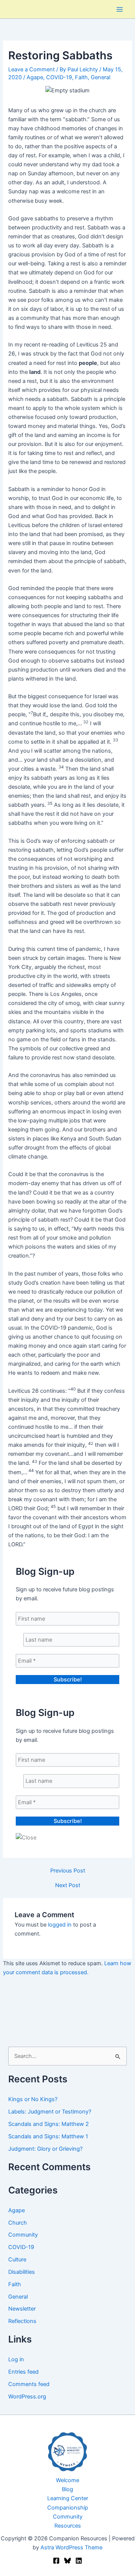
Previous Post (68, 1871)
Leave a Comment (31, 69)
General (100, 77)
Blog (67, 2489)
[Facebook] (56, 2561)
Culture (17, 2260)
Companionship (68, 2508)
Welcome (67, 2480)
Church (18, 2223)
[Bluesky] (67, 2561)
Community (23, 2235)
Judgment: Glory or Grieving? (45, 2149)
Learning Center (68, 2498)
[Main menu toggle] (120, 9)
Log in (16, 2359)
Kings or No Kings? (33, 2099)
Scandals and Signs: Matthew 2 (49, 2124)
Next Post (68, 1885)
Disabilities (22, 2272)
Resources (68, 2526)
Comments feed (29, 2384)
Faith (81, 77)
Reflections (22, 2321)
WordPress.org (27, 2397)
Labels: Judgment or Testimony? (50, 2112)
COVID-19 (59, 77)
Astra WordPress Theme (71, 2547)
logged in (60, 1925)
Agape (35, 77)
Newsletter (22, 2309)
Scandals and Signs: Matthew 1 (48, 2136)
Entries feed (23, 2372)
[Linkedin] (79, 2561)
